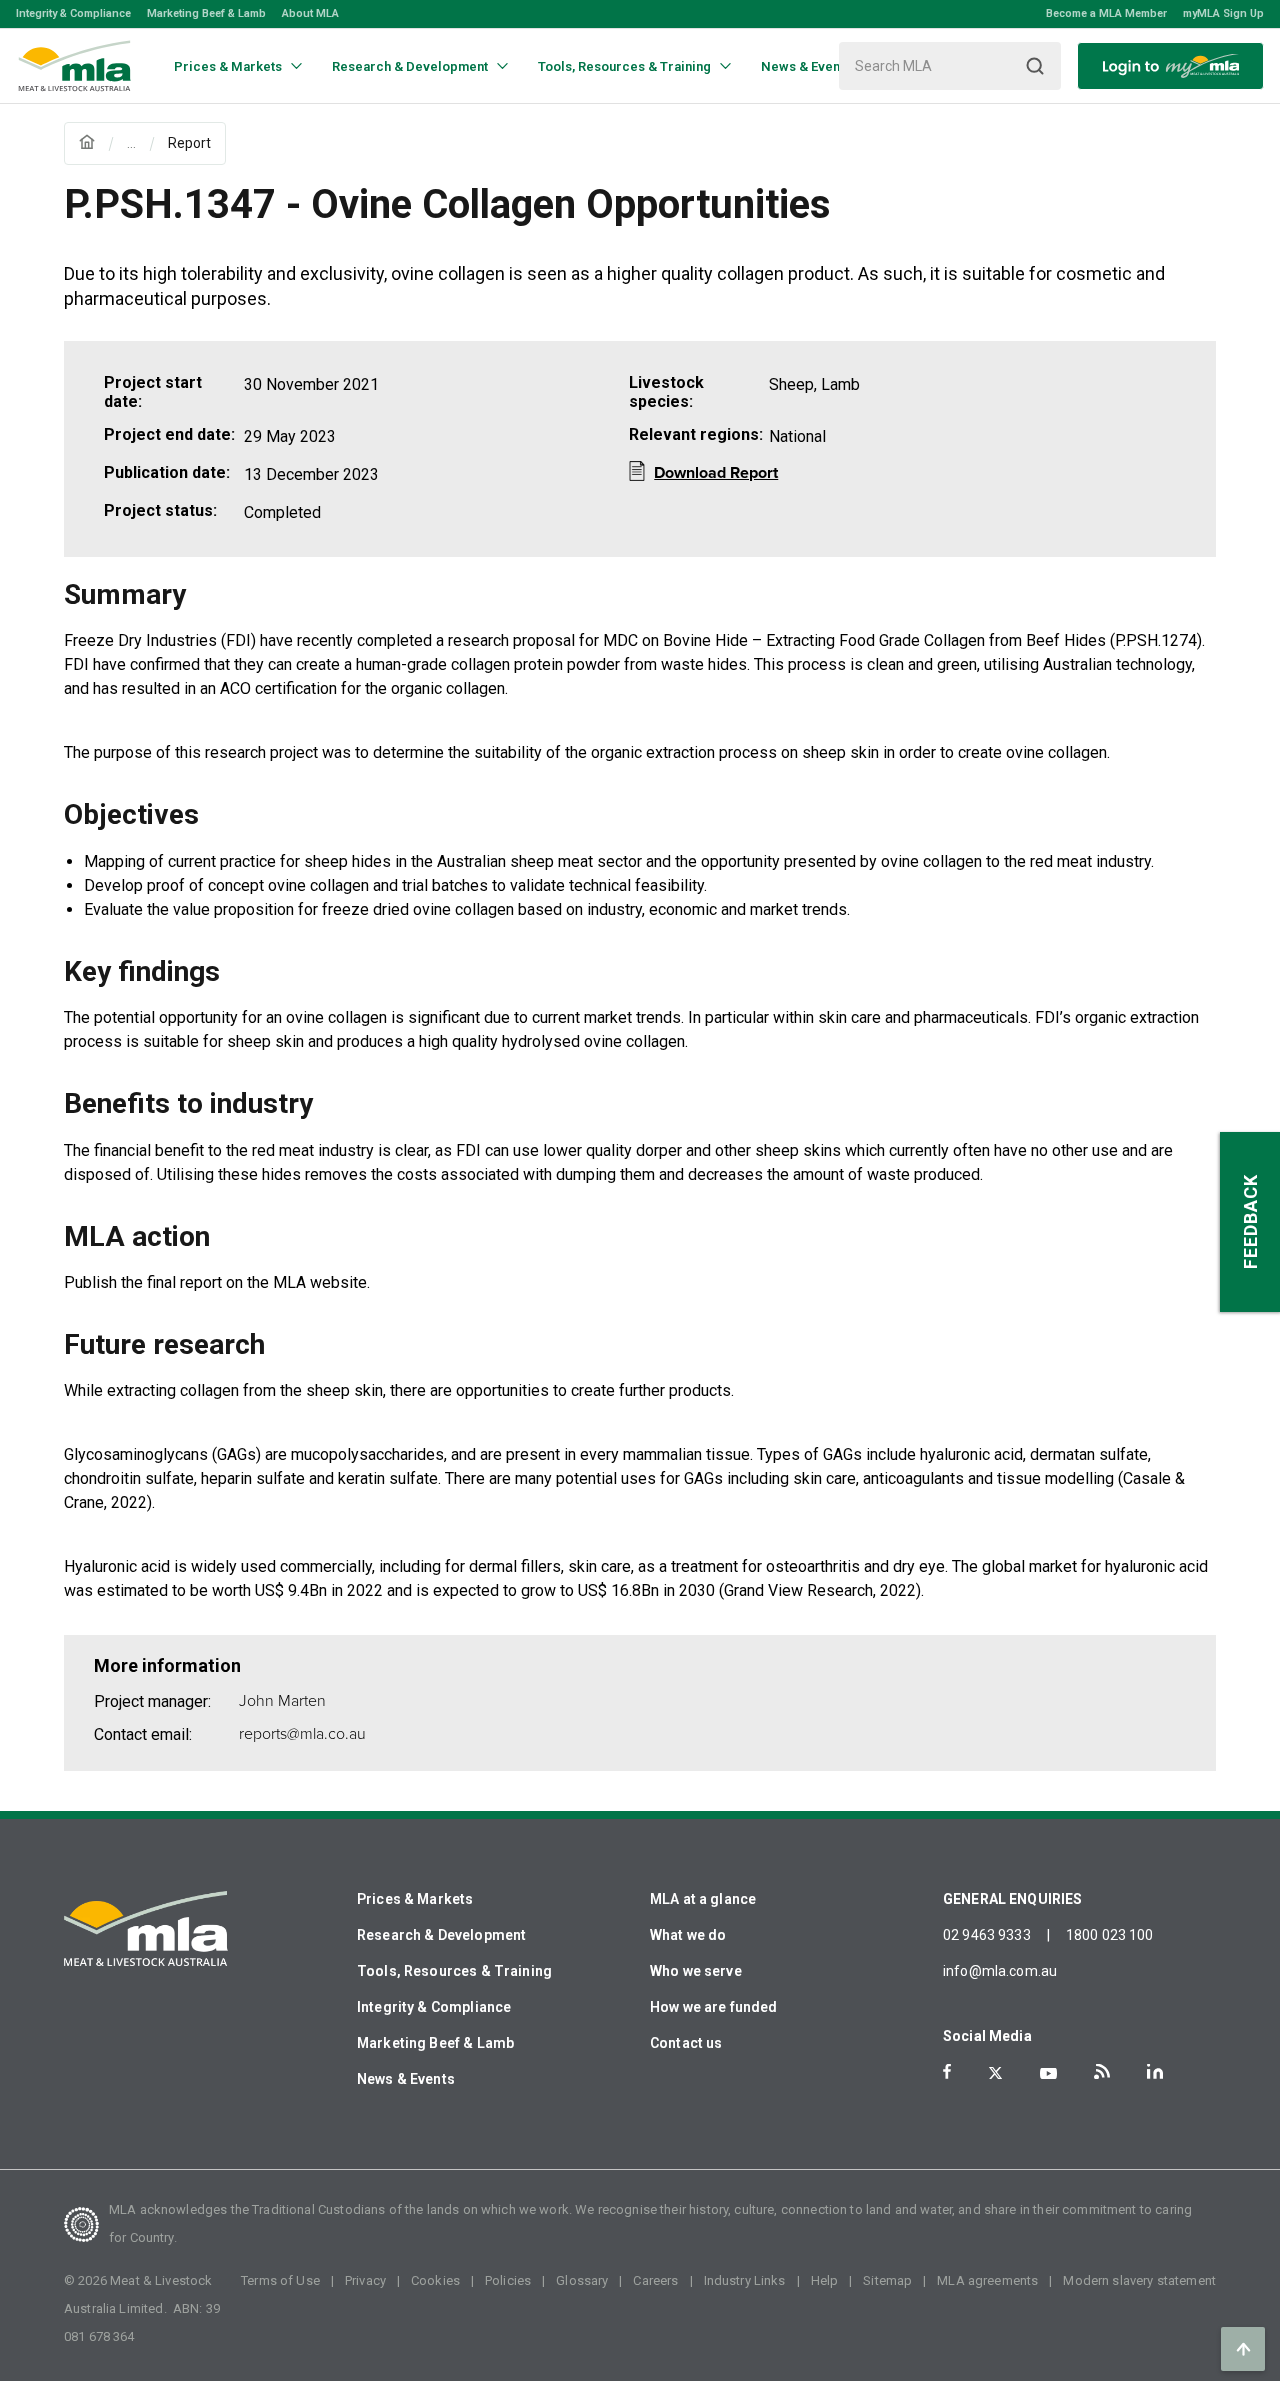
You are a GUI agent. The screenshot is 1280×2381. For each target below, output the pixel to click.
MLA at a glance (703, 1899)
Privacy (365, 2280)
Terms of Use (280, 2280)
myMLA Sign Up (1223, 13)
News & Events (406, 2079)
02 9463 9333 (987, 1935)
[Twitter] (995, 2073)
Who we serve (696, 1971)
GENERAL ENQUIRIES (1013, 1899)
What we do (688, 1935)
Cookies (435, 2280)
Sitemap (887, 2280)
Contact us (686, 2043)
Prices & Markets (415, 1899)
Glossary (582, 2280)
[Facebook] (947, 2071)
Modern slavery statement (1139, 2280)
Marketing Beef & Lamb (206, 13)
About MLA (310, 13)
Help (825, 2280)
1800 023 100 (1110, 1935)
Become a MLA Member (1106, 13)
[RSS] (1102, 2071)
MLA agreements (987, 2280)
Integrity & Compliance (73, 13)
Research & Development (441, 1935)
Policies (508, 2280)
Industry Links (745, 2280)
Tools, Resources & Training (454, 1971)
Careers (655, 2280)
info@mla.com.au (1000, 1971)
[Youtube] (1048, 2073)
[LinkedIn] (1155, 2071)
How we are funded (714, 2007)
